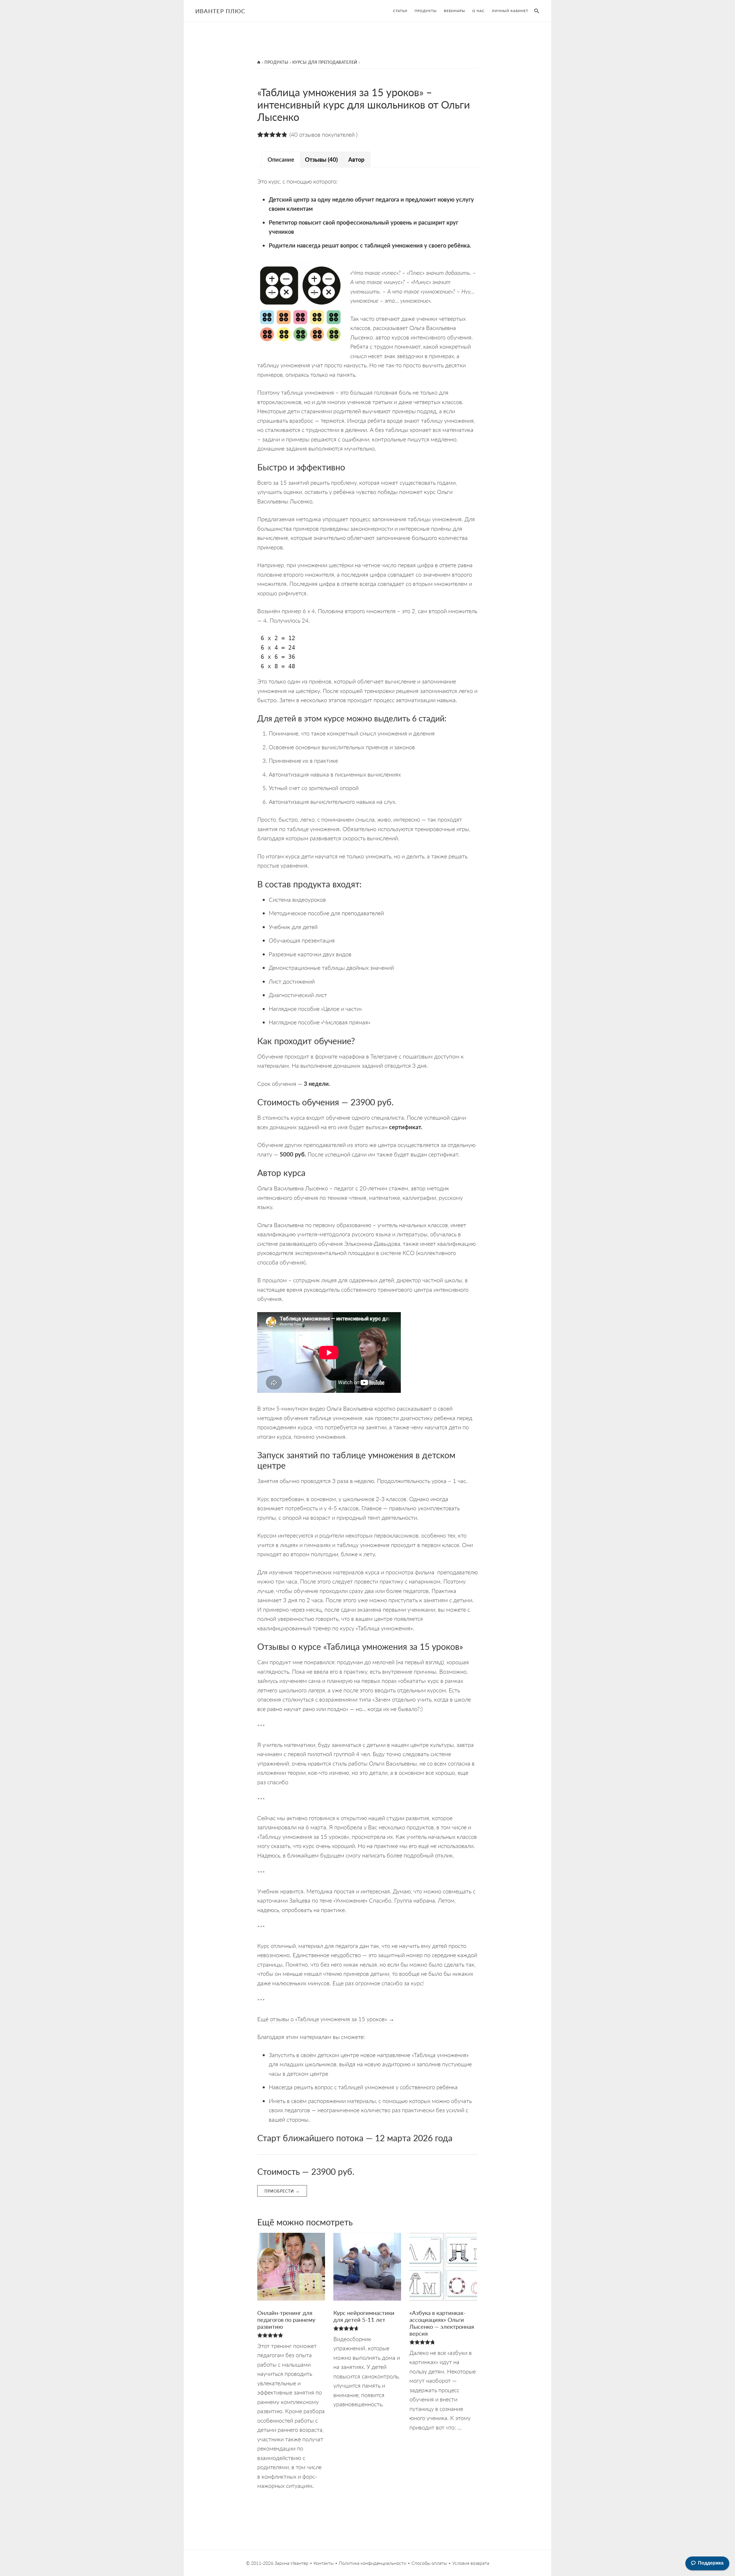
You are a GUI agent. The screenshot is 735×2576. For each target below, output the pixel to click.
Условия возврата (471, 2563)
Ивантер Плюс (220, 11)
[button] (535, 11)
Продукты (276, 62)
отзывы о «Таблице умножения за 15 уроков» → (332, 2019)
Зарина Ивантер (291, 2563)
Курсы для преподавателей (325, 62)
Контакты (324, 2563)
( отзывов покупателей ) (323, 134)
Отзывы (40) (321, 159)
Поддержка (711, 2563)
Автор (356, 159)
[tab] (281, 160)
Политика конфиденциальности (373, 2563)
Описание (281, 159)
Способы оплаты (429, 2563)
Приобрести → (282, 2191)
